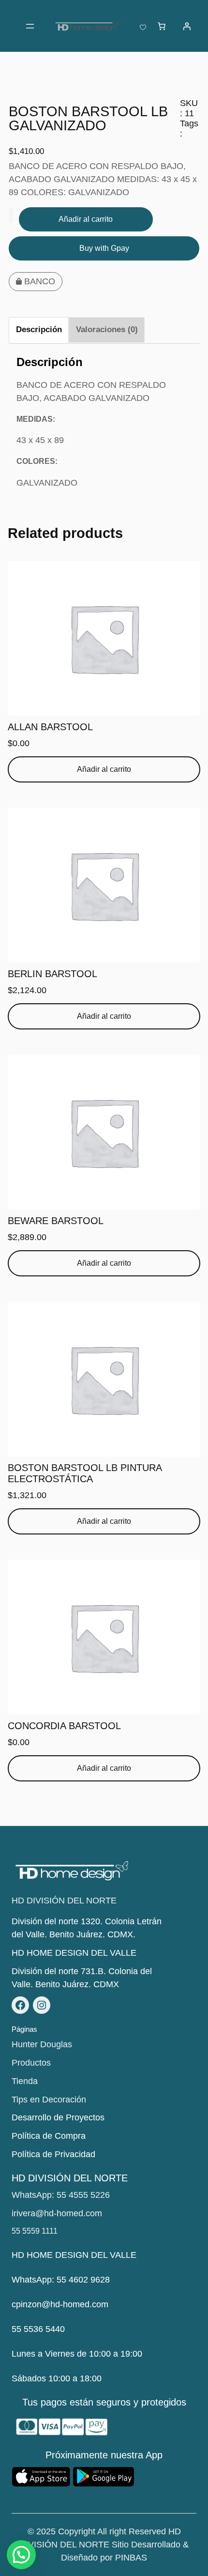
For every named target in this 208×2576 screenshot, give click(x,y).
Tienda (25, 2081)
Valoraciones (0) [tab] (107, 330)
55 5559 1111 (35, 2231)
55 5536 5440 (38, 2329)
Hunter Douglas (42, 2044)
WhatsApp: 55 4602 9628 (61, 2280)
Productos (31, 2063)
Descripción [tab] (39, 330)
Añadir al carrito (86, 219)
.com (99, 2304)
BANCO (40, 281)
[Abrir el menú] (30, 26)
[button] (21, 2555)
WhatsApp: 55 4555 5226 (61, 2195)
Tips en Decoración (49, 2100)
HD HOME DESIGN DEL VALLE (74, 1953)
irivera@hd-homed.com (57, 2213)
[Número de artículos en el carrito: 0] (162, 26)
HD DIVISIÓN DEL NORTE (64, 1901)
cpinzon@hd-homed (51, 2304)
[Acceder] (187, 26)
